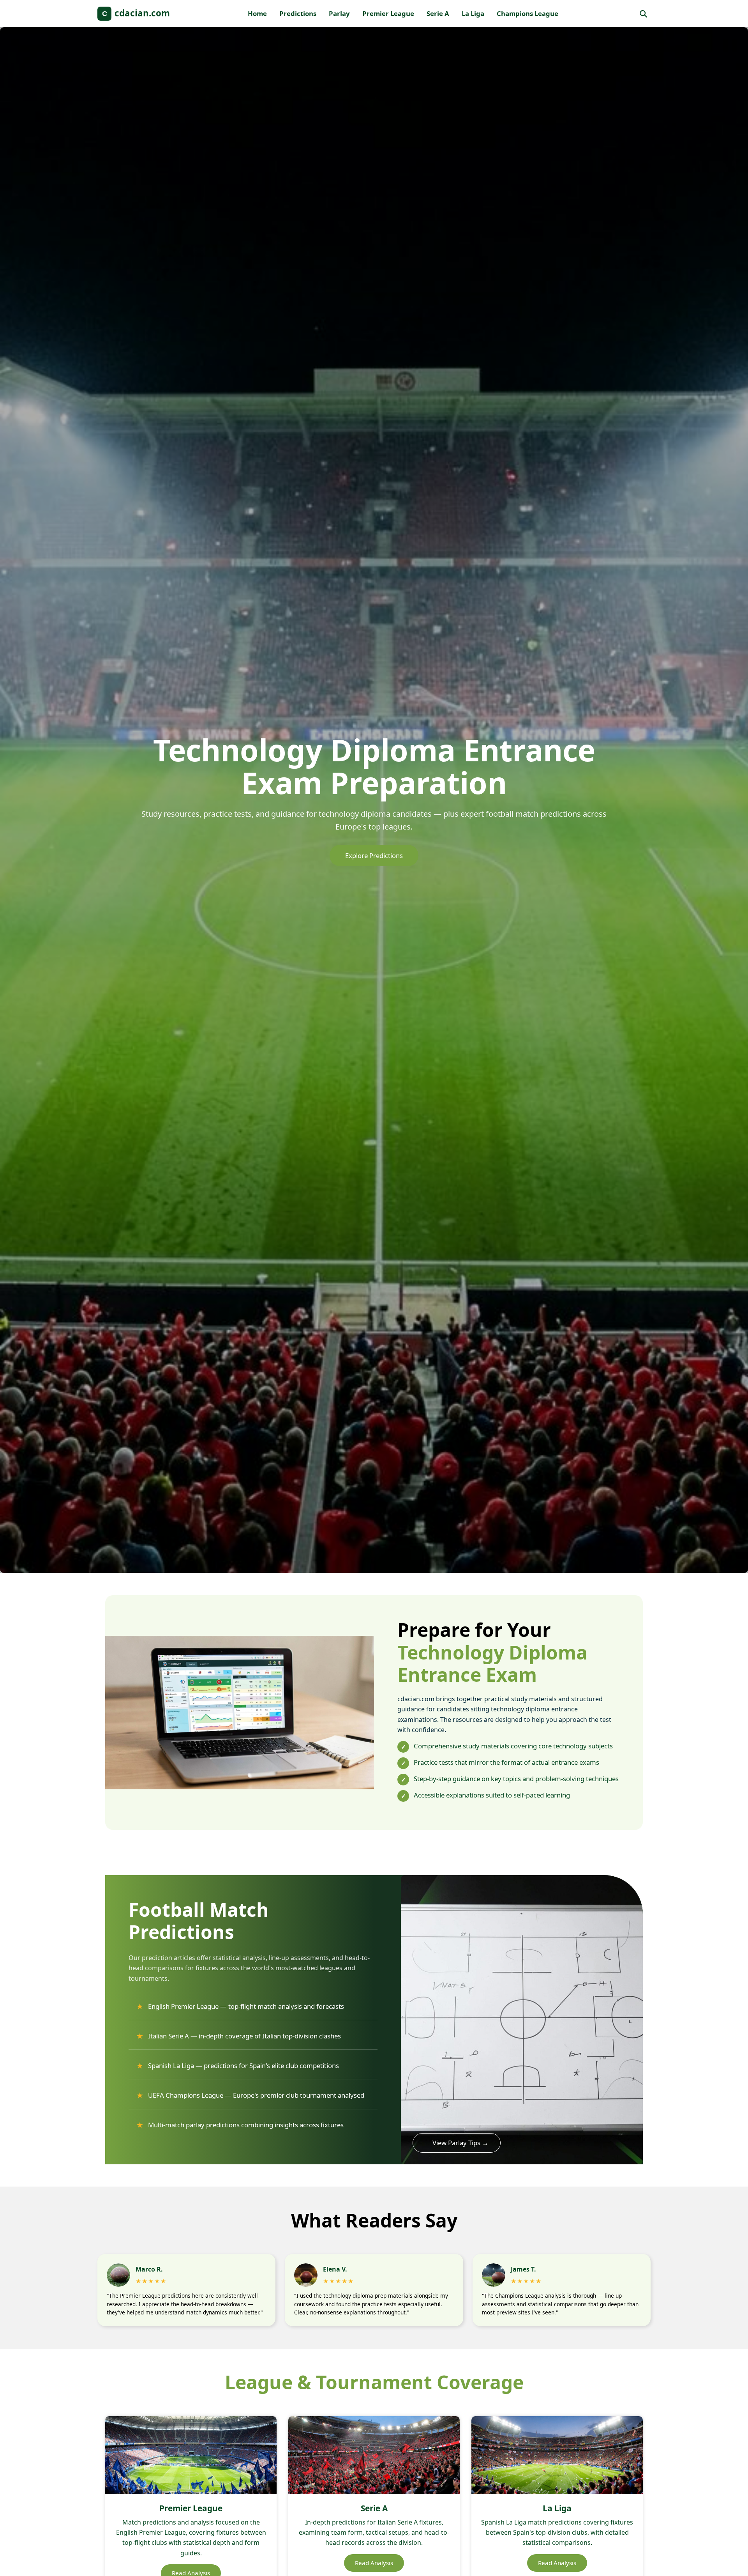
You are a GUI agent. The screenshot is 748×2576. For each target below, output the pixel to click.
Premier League (388, 13)
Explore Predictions (374, 855)
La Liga (473, 13)
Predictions (298, 13)
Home (257, 13)
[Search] (643, 14)
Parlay (339, 13)
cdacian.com (136, 13)
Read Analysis (374, 2563)
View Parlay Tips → (460, 2143)
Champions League (527, 13)
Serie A (438, 13)
